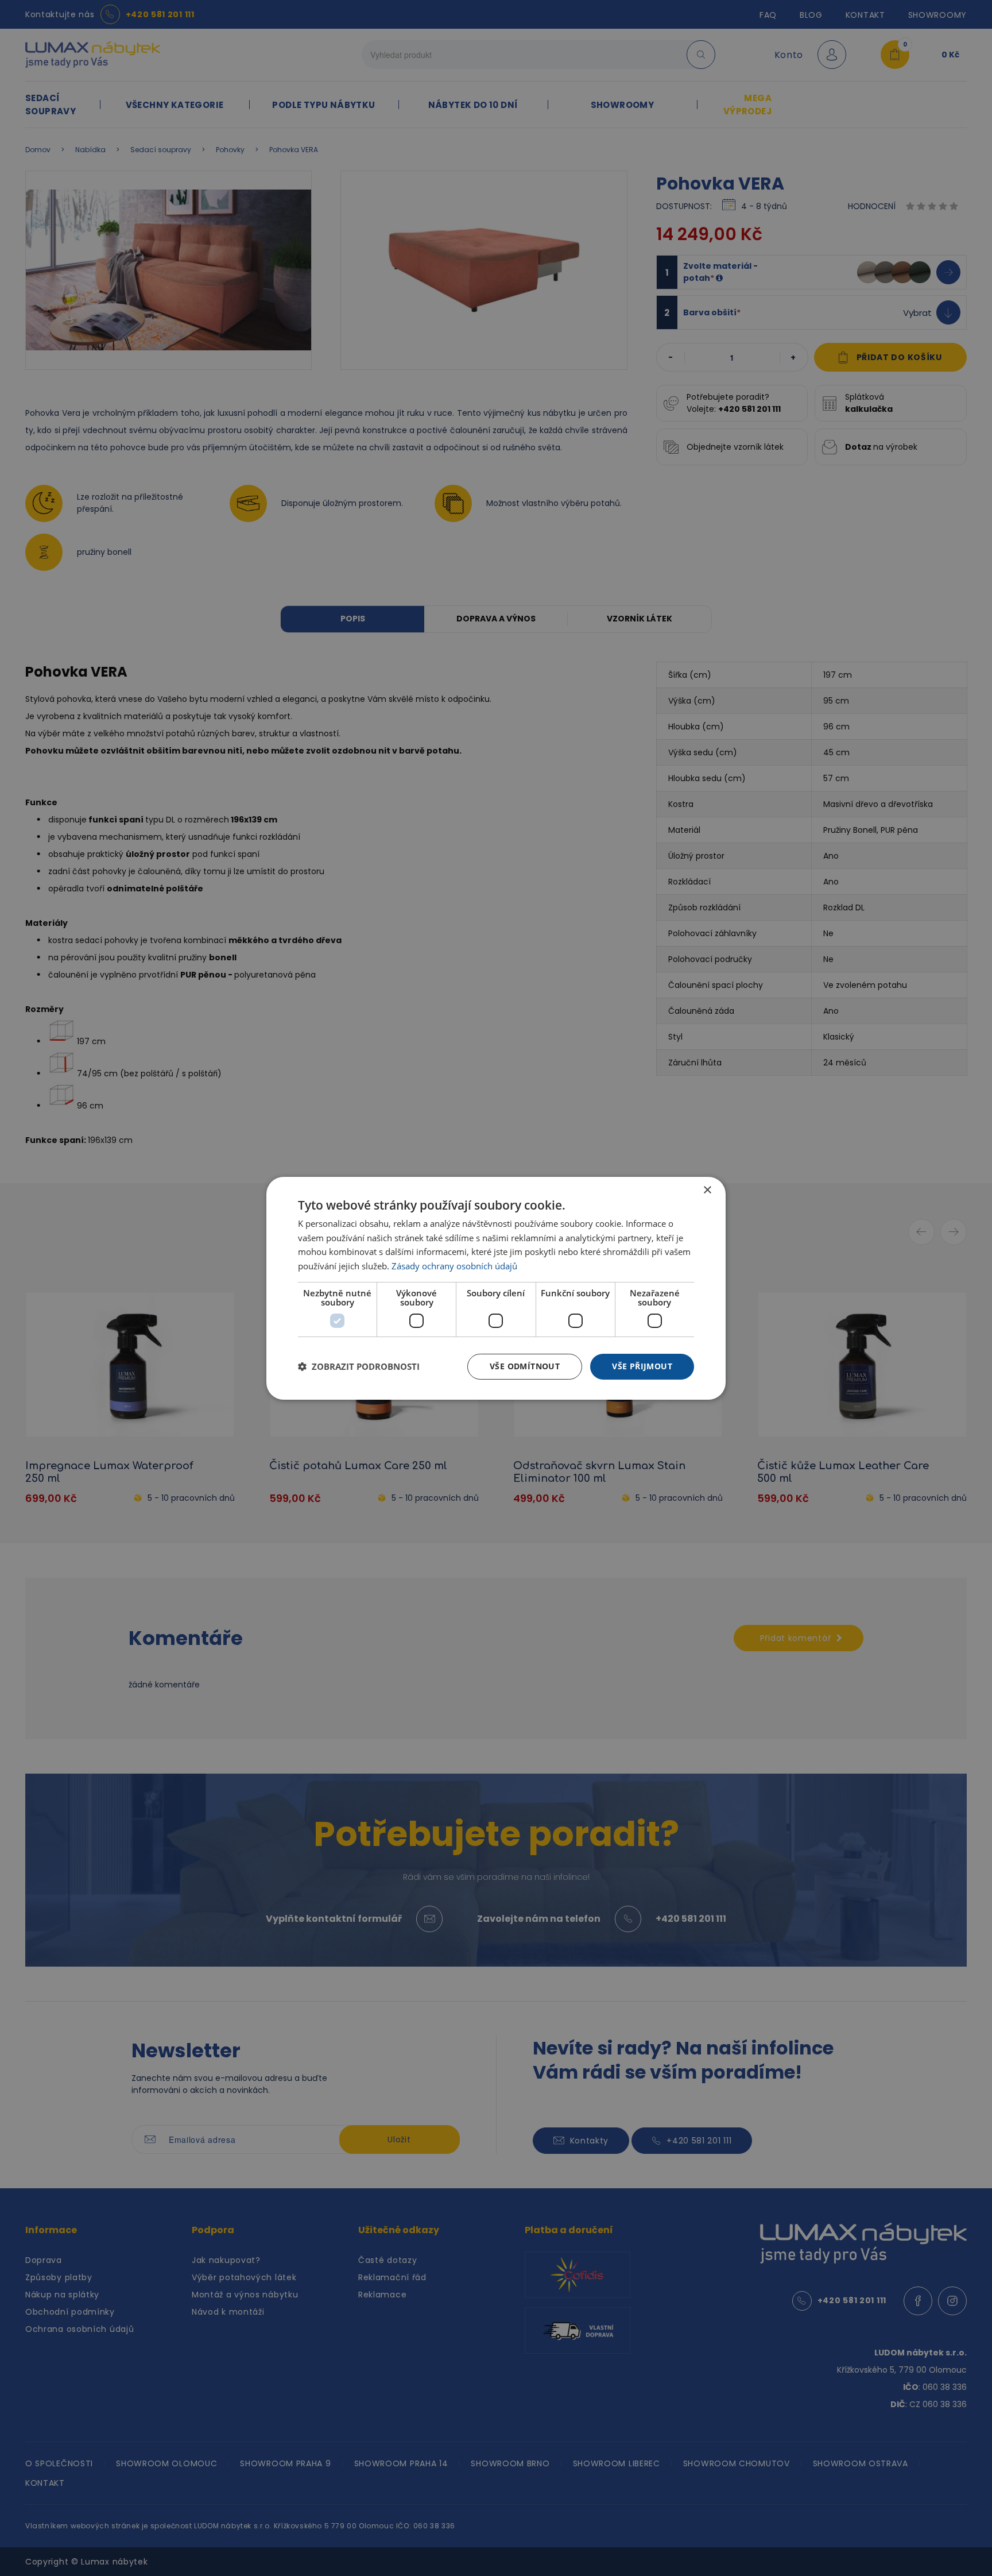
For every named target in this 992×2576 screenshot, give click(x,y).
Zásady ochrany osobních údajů (454, 1266)
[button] (359, 1366)
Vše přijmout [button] (642, 1366)
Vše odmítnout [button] (525, 1366)
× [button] (707, 1190)
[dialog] (496, 1288)
